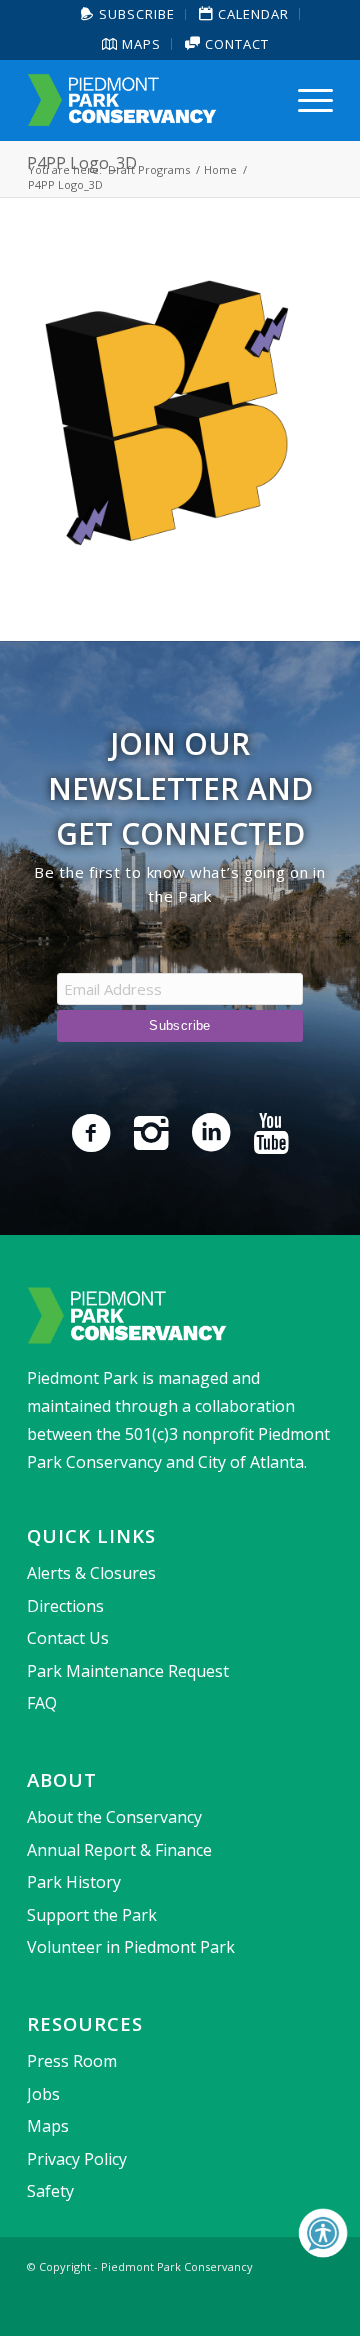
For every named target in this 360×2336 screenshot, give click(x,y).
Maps (139, 44)
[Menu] (305, 100)
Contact (235, 44)
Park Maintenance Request (128, 1671)
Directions (65, 1606)
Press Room (72, 2061)
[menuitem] (128, 14)
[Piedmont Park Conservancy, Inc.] (149, 100)
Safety (50, 2191)
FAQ (42, 1703)
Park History (74, 1882)
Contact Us (68, 1638)
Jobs (43, 2094)
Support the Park (92, 1915)
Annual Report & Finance (119, 1850)
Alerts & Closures (91, 1573)
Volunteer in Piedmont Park (131, 1947)
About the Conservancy (114, 1817)
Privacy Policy (77, 2159)
